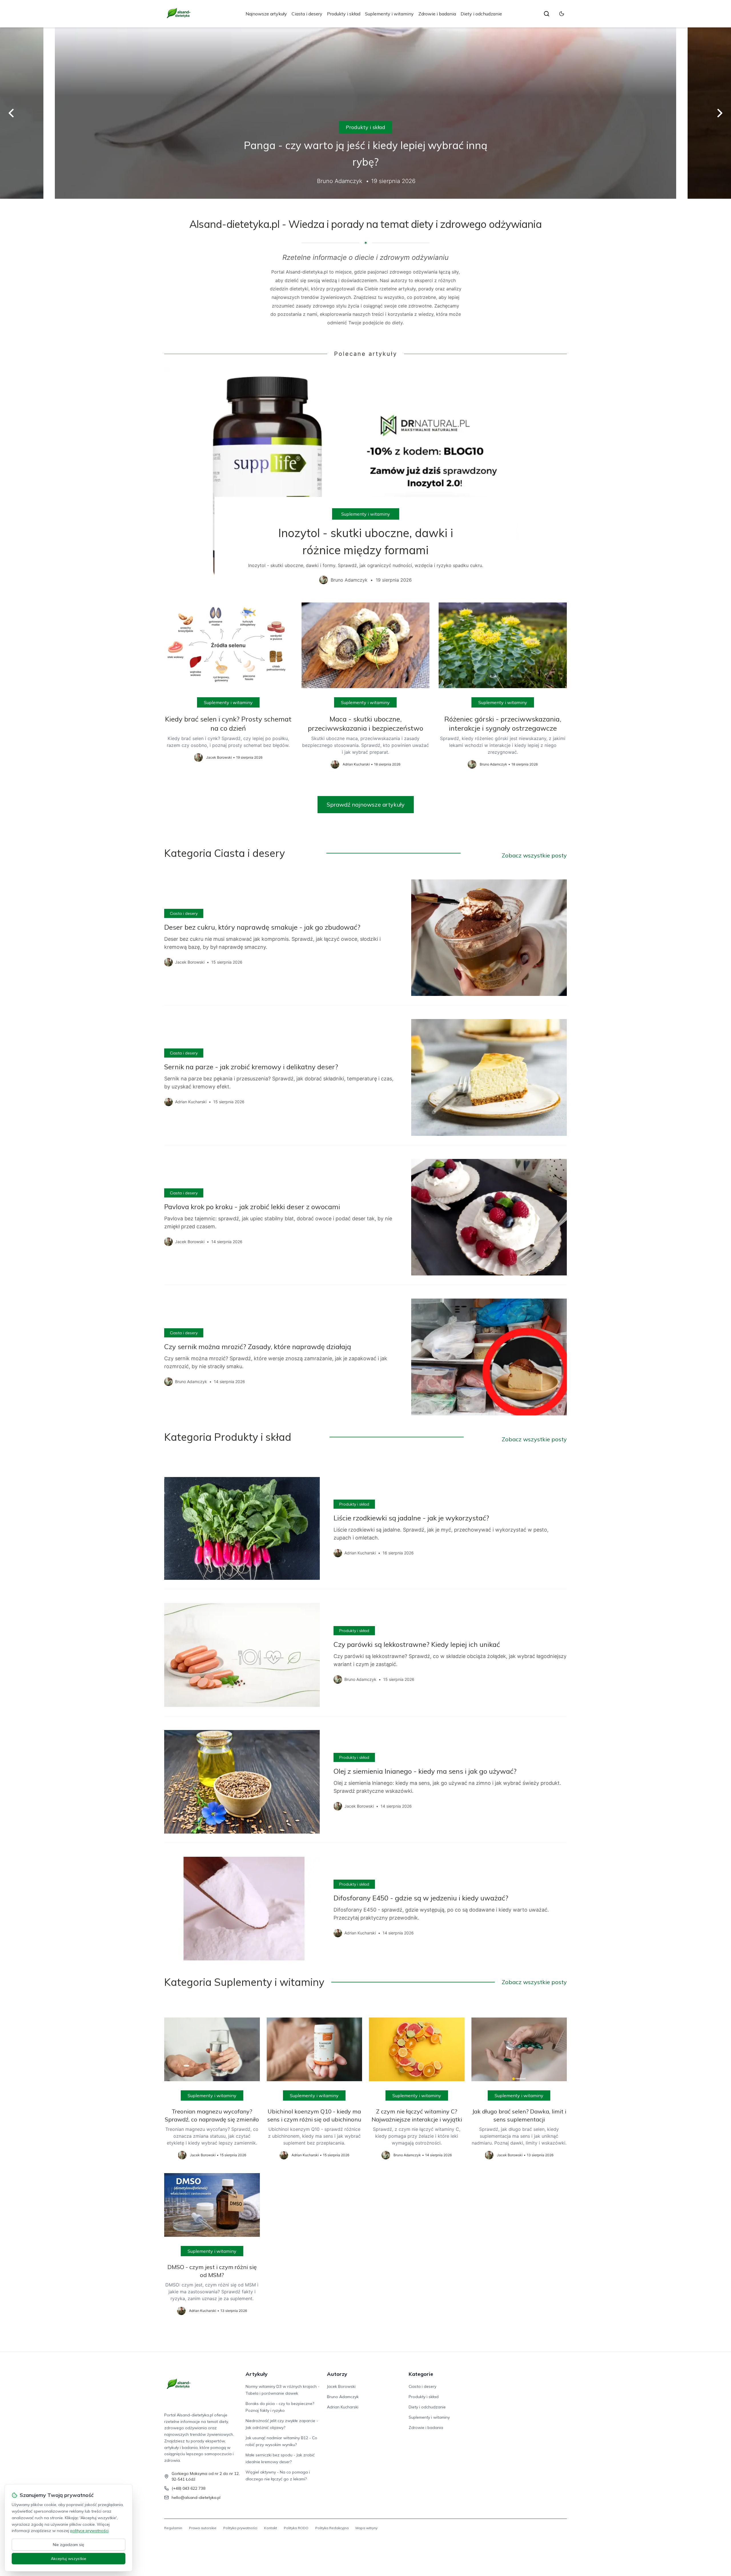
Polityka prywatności (240, 2528)
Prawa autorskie (203, 2528)
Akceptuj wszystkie (69, 2559)
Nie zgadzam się (69, 2545)
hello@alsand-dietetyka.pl (196, 2497)
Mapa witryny (366, 2528)
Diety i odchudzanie (481, 14)
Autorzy (337, 2374)
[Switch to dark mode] (562, 14)
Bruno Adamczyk (343, 2397)
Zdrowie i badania (437, 14)
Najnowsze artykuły (266, 14)
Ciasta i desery (307, 14)
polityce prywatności (89, 2531)
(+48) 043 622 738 (188, 2488)
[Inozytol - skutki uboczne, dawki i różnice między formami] (365, 480)
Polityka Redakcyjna (332, 2528)
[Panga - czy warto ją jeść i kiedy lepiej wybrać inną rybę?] (365, 113)
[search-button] (547, 14)
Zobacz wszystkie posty (534, 855)
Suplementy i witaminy (389, 14)
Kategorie (421, 2374)
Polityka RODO (296, 2528)
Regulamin (173, 2528)
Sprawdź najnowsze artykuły (366, 804)
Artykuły (257, 2374)
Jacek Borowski (341, 2386)
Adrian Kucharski (343, 2407)
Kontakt (271, 2528)
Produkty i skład (344, 14)
